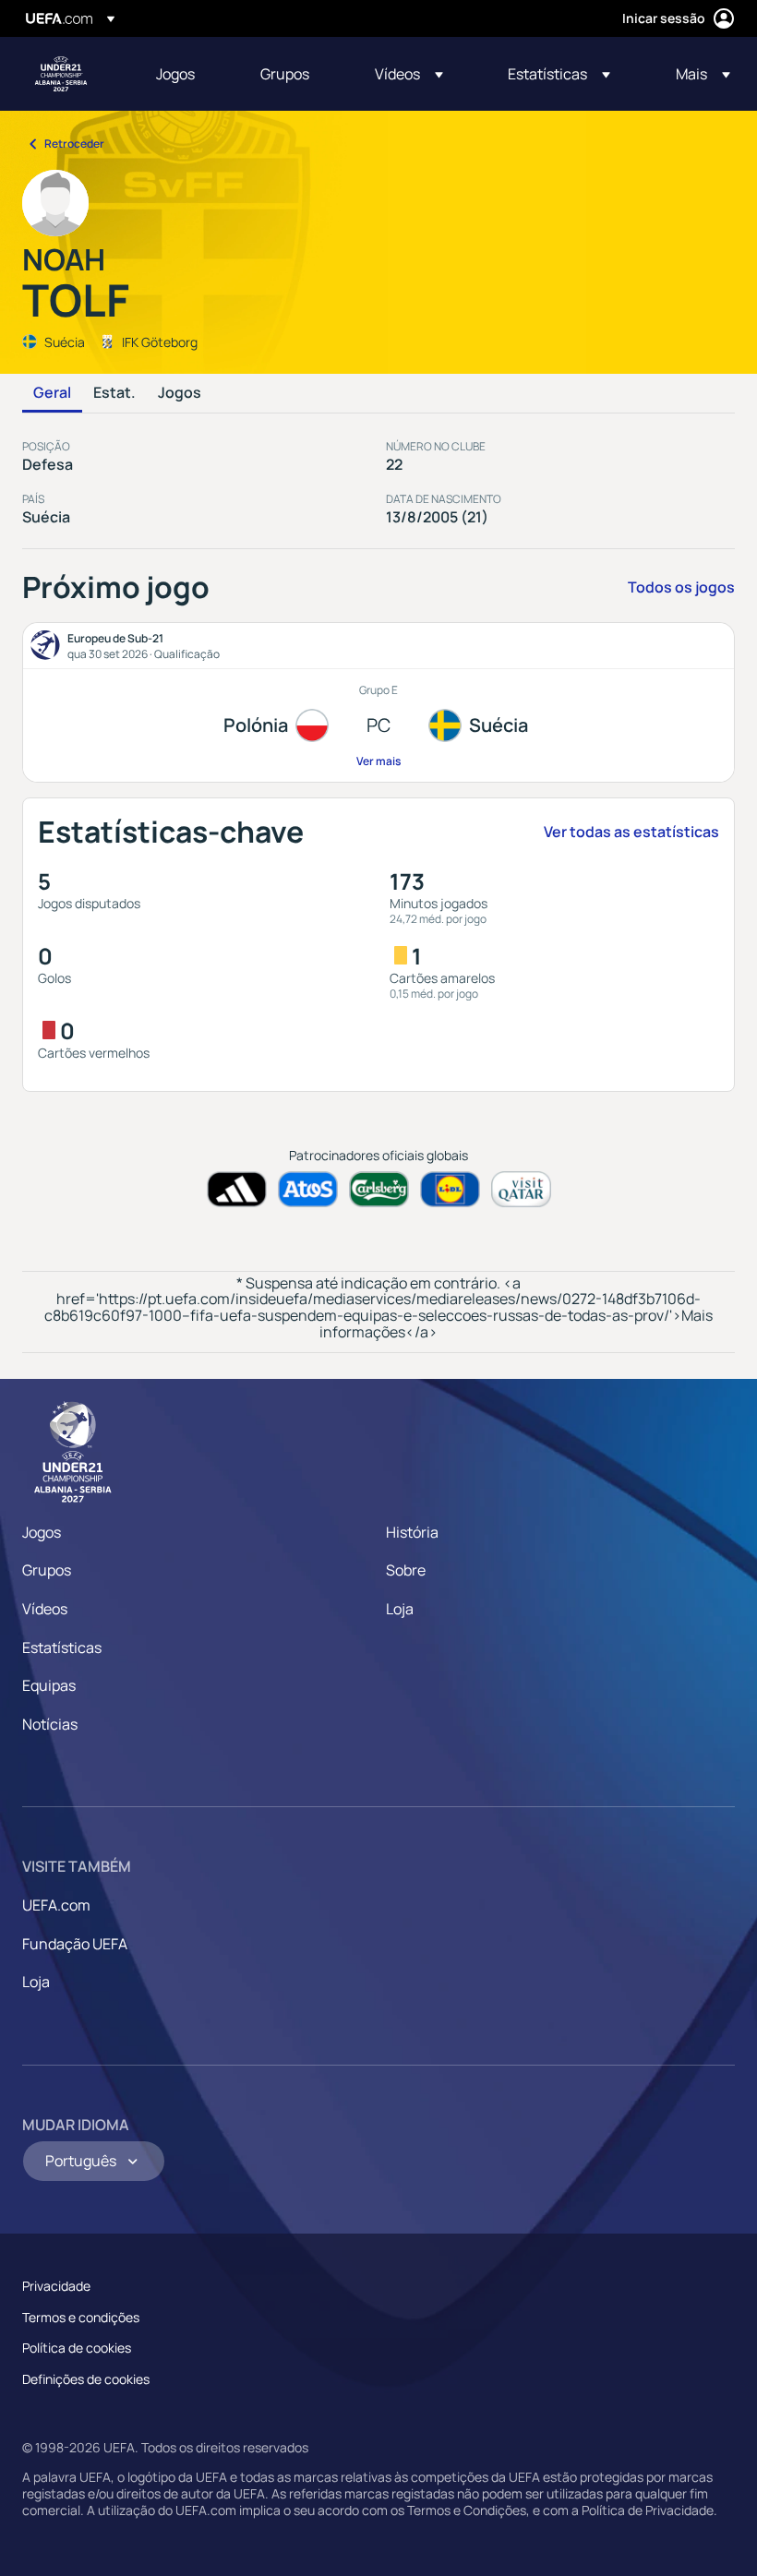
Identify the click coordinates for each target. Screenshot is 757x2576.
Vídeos (45, 1609)
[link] (175, 74)
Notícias (50, 1724)
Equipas (49, 1685)
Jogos (180, 393)
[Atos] (308, 1189)
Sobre (406, 1570)
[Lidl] (450, 1189)
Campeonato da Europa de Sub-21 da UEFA (61, 74)
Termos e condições (81, 2317)
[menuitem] (185, 74)
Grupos (47, 1570)
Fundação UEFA (75, 1944)
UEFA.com (56, 1905)
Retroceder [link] (74, 144)
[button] (409, 74)
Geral (52, 393)
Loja (400, 1609)
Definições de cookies (86, 2379)
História (412, 1532)
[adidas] (237, 1189)
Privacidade (56, 2286)
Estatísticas (62, 1647)
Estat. (114, 393)
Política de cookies (77, 2348)
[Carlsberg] (379, 1189)
